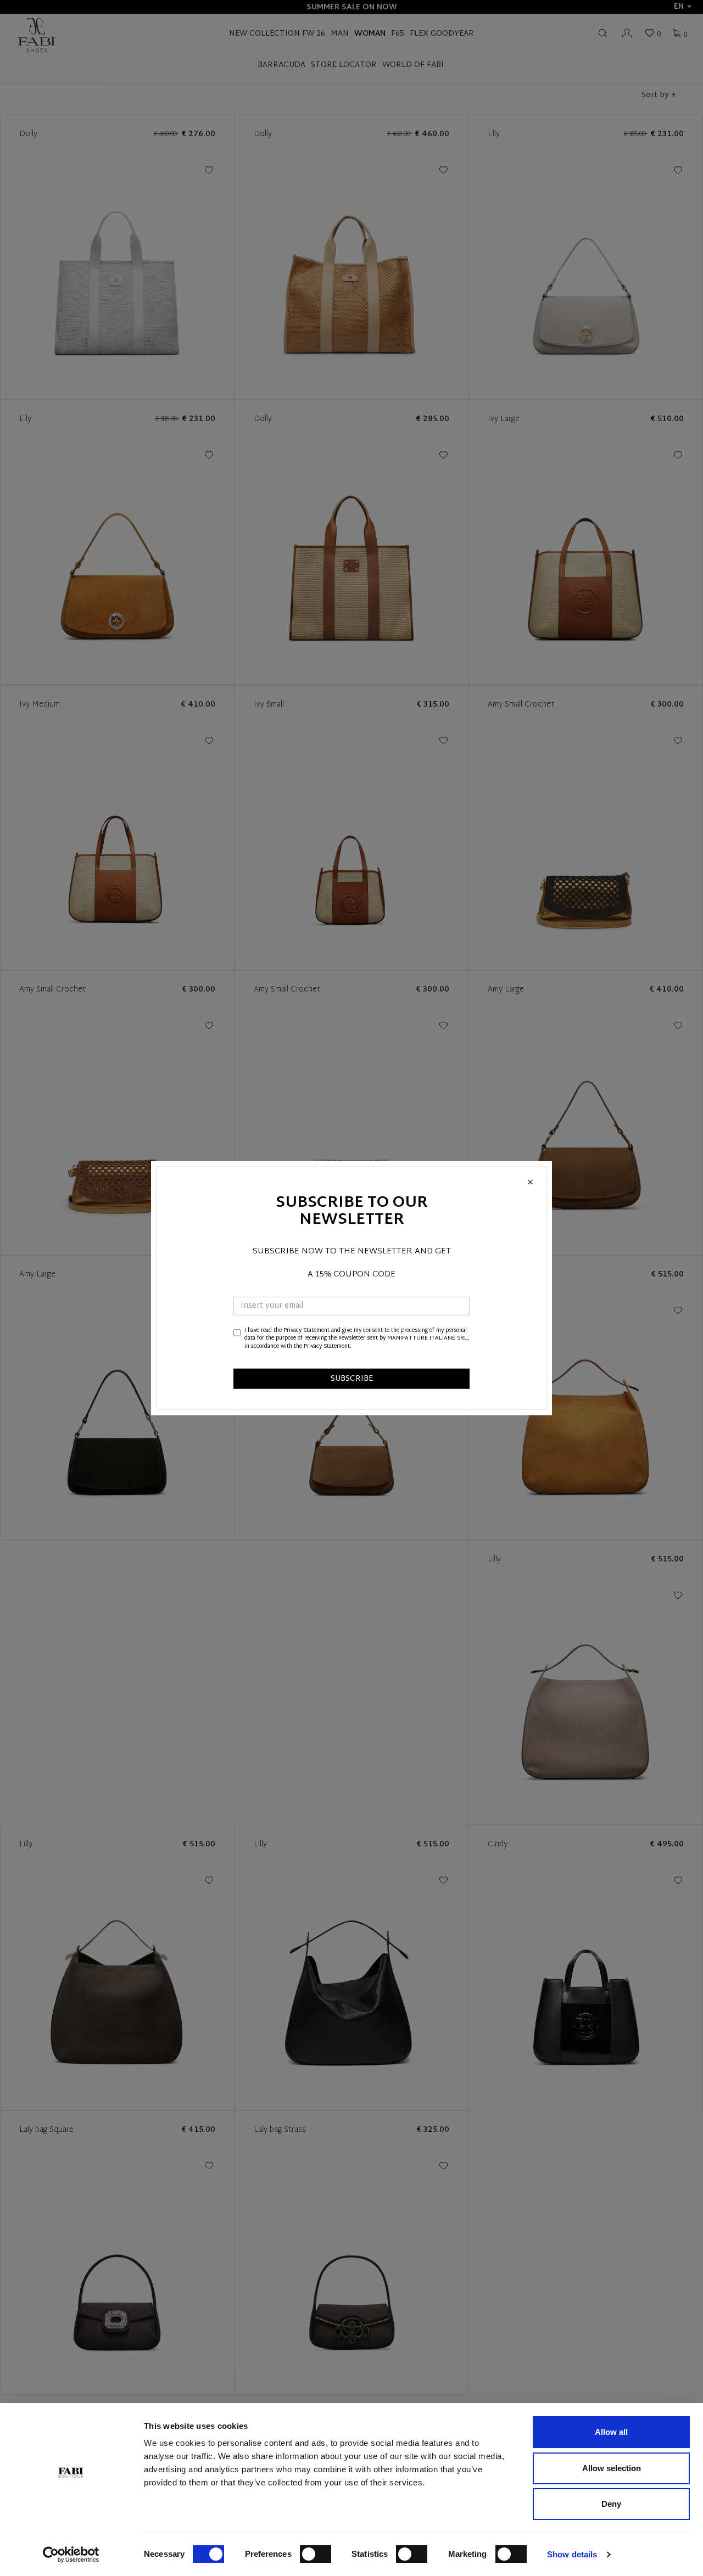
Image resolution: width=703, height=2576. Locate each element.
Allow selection (612, 2468)
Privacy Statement (306, 1331)
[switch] (316, 2554)
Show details (572, 2554)
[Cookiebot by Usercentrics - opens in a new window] (71, 2555)
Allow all (611, 2432)
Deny (611, 2504)
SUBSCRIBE (352, 1379)
